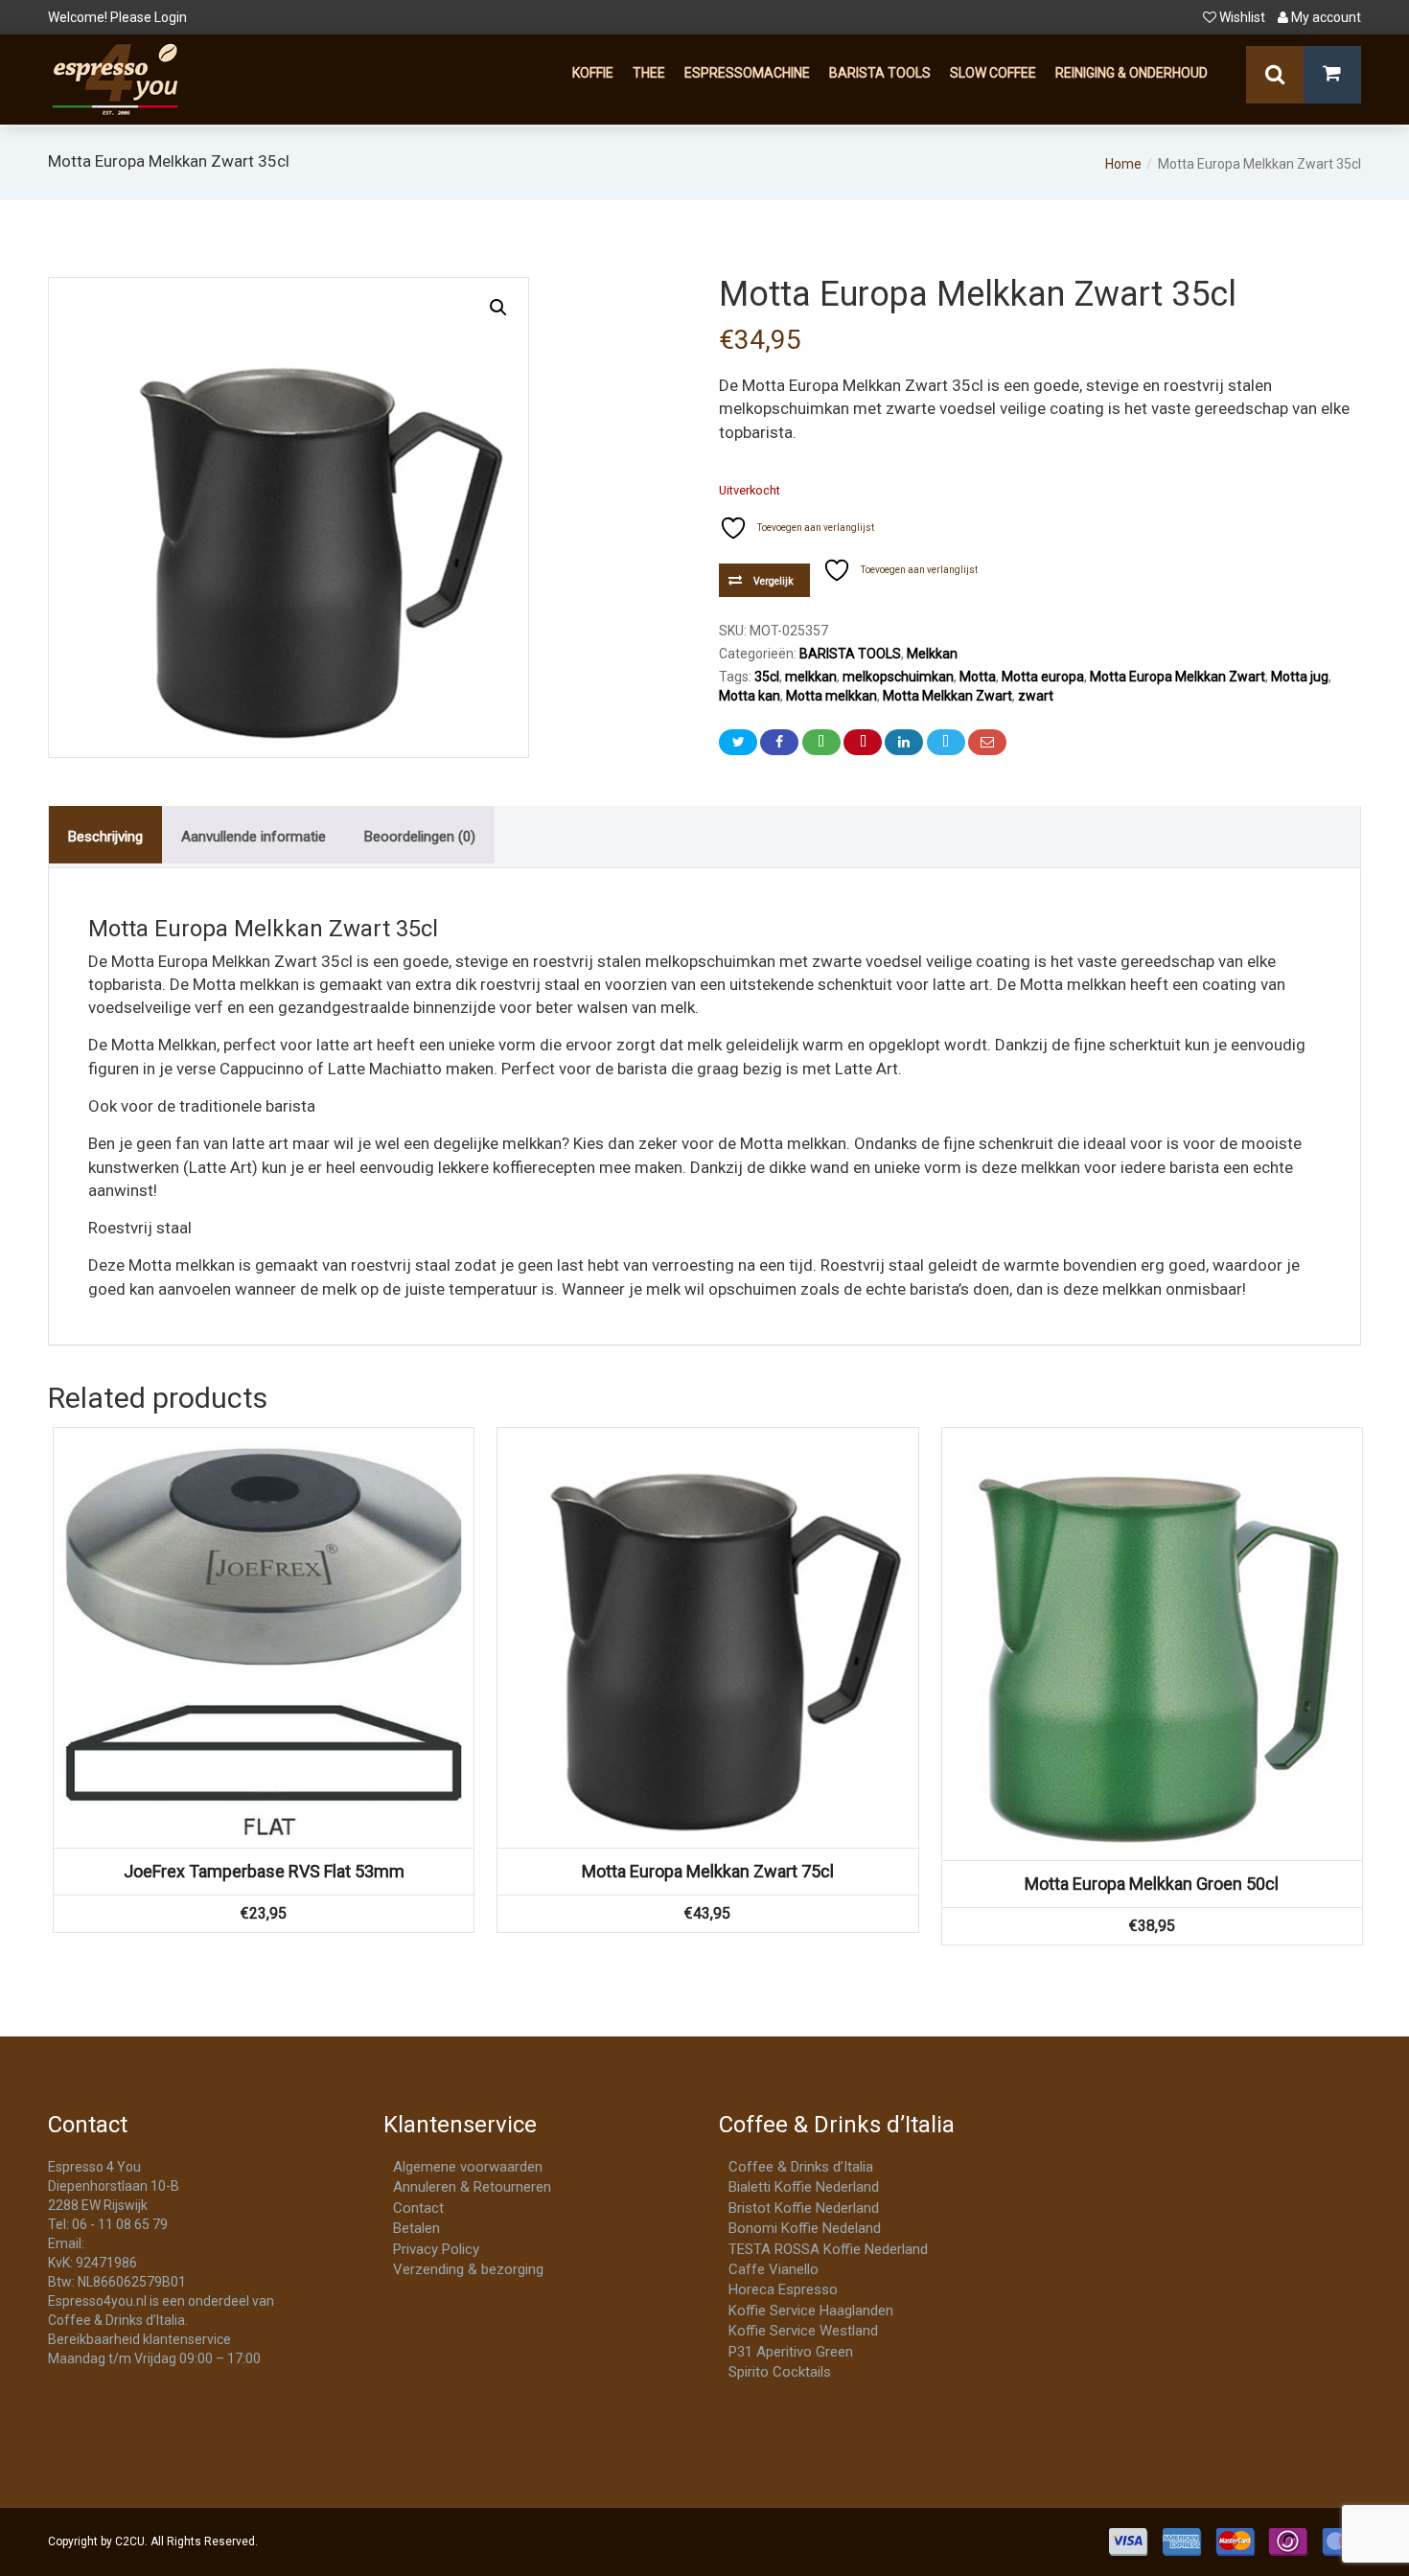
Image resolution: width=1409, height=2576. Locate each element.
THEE (649, 73)
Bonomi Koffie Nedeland (805, 2228)
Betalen (416, 2228)
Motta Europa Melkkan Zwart (1178, 677)
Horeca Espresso (783, 2289)
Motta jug (1300, 677)
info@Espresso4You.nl (156, 2243)
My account (1325, 17)
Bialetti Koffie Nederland (804, 2187)
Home (1123, 164)
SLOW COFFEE (993, 73)
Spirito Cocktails (780, 2372)
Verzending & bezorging (468, 2269)
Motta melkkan (832, 696)
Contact (418, 2208)
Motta (978, 677)
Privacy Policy (436, 2249)
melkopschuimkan (898, 677)
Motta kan (750, 696)
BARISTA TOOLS (880, 73)
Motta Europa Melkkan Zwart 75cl (708, 1871)
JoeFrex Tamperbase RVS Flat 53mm (264, 1871)
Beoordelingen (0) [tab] (420, 837)
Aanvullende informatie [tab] (254, 837)
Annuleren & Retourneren (472, 2187)
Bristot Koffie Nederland (804, 2208)
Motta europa (1043, 677)
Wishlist (1242, 17)
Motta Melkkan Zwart (947, 696)
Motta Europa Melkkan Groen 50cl (1152, 1884)
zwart (1036, 696)
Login (171, 17)
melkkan (811, 677)
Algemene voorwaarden (468, 2167)
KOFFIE (593, 73)
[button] (498, 308)
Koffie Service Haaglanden (811, 2311)
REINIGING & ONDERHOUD (1132, 73)
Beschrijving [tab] (105, 837)
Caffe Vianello (774, 2269)
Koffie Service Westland (803, 2331)
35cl (767, 677)
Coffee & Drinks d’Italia (801, 2167)
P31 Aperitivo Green (791, 2352)
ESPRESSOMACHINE (747, 73)
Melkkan (932, 654)
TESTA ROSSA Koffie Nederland (828, 2249)
